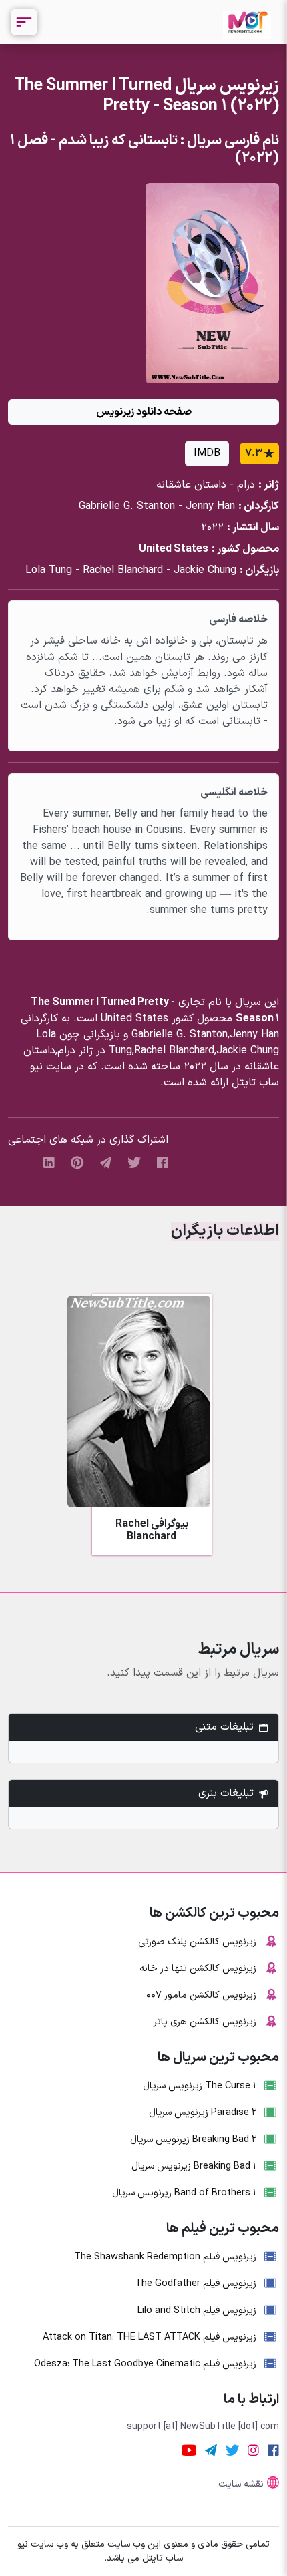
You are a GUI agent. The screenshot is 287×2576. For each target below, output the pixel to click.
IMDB (207, 453)
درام (246, 485)
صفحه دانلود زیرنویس (144, 412)
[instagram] (253, 2450)
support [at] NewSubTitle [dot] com (203, 2427)
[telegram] (105, 1162)
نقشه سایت (241, 2484)
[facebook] (163, 1162)
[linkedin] (49, 1162)
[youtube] (189, 2450)
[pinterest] (77, 1162)
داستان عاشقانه (191, 485)
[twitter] (134, 1162)
